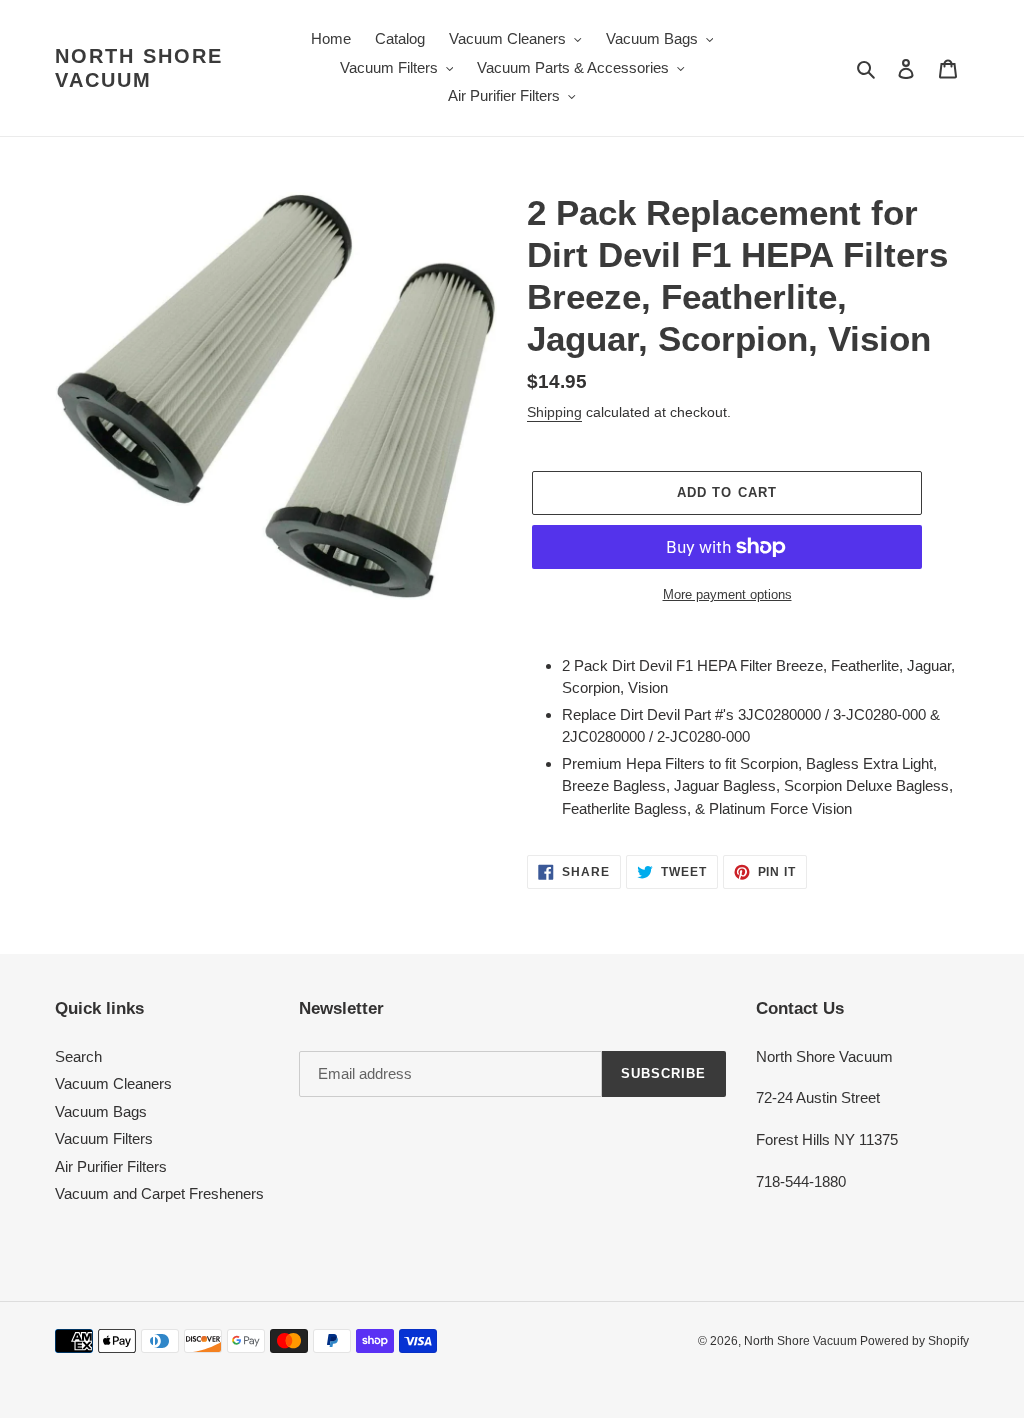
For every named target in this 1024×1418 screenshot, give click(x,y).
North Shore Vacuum (139, 68)
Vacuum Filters (104, 1138)
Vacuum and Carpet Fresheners (159, 1193)
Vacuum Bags (101, 1111)
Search (78, 1056)
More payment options (727, 594)
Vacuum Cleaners (113, 1083)
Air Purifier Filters (111, 1166)
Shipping (554, 412)
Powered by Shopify (914, 1341)
